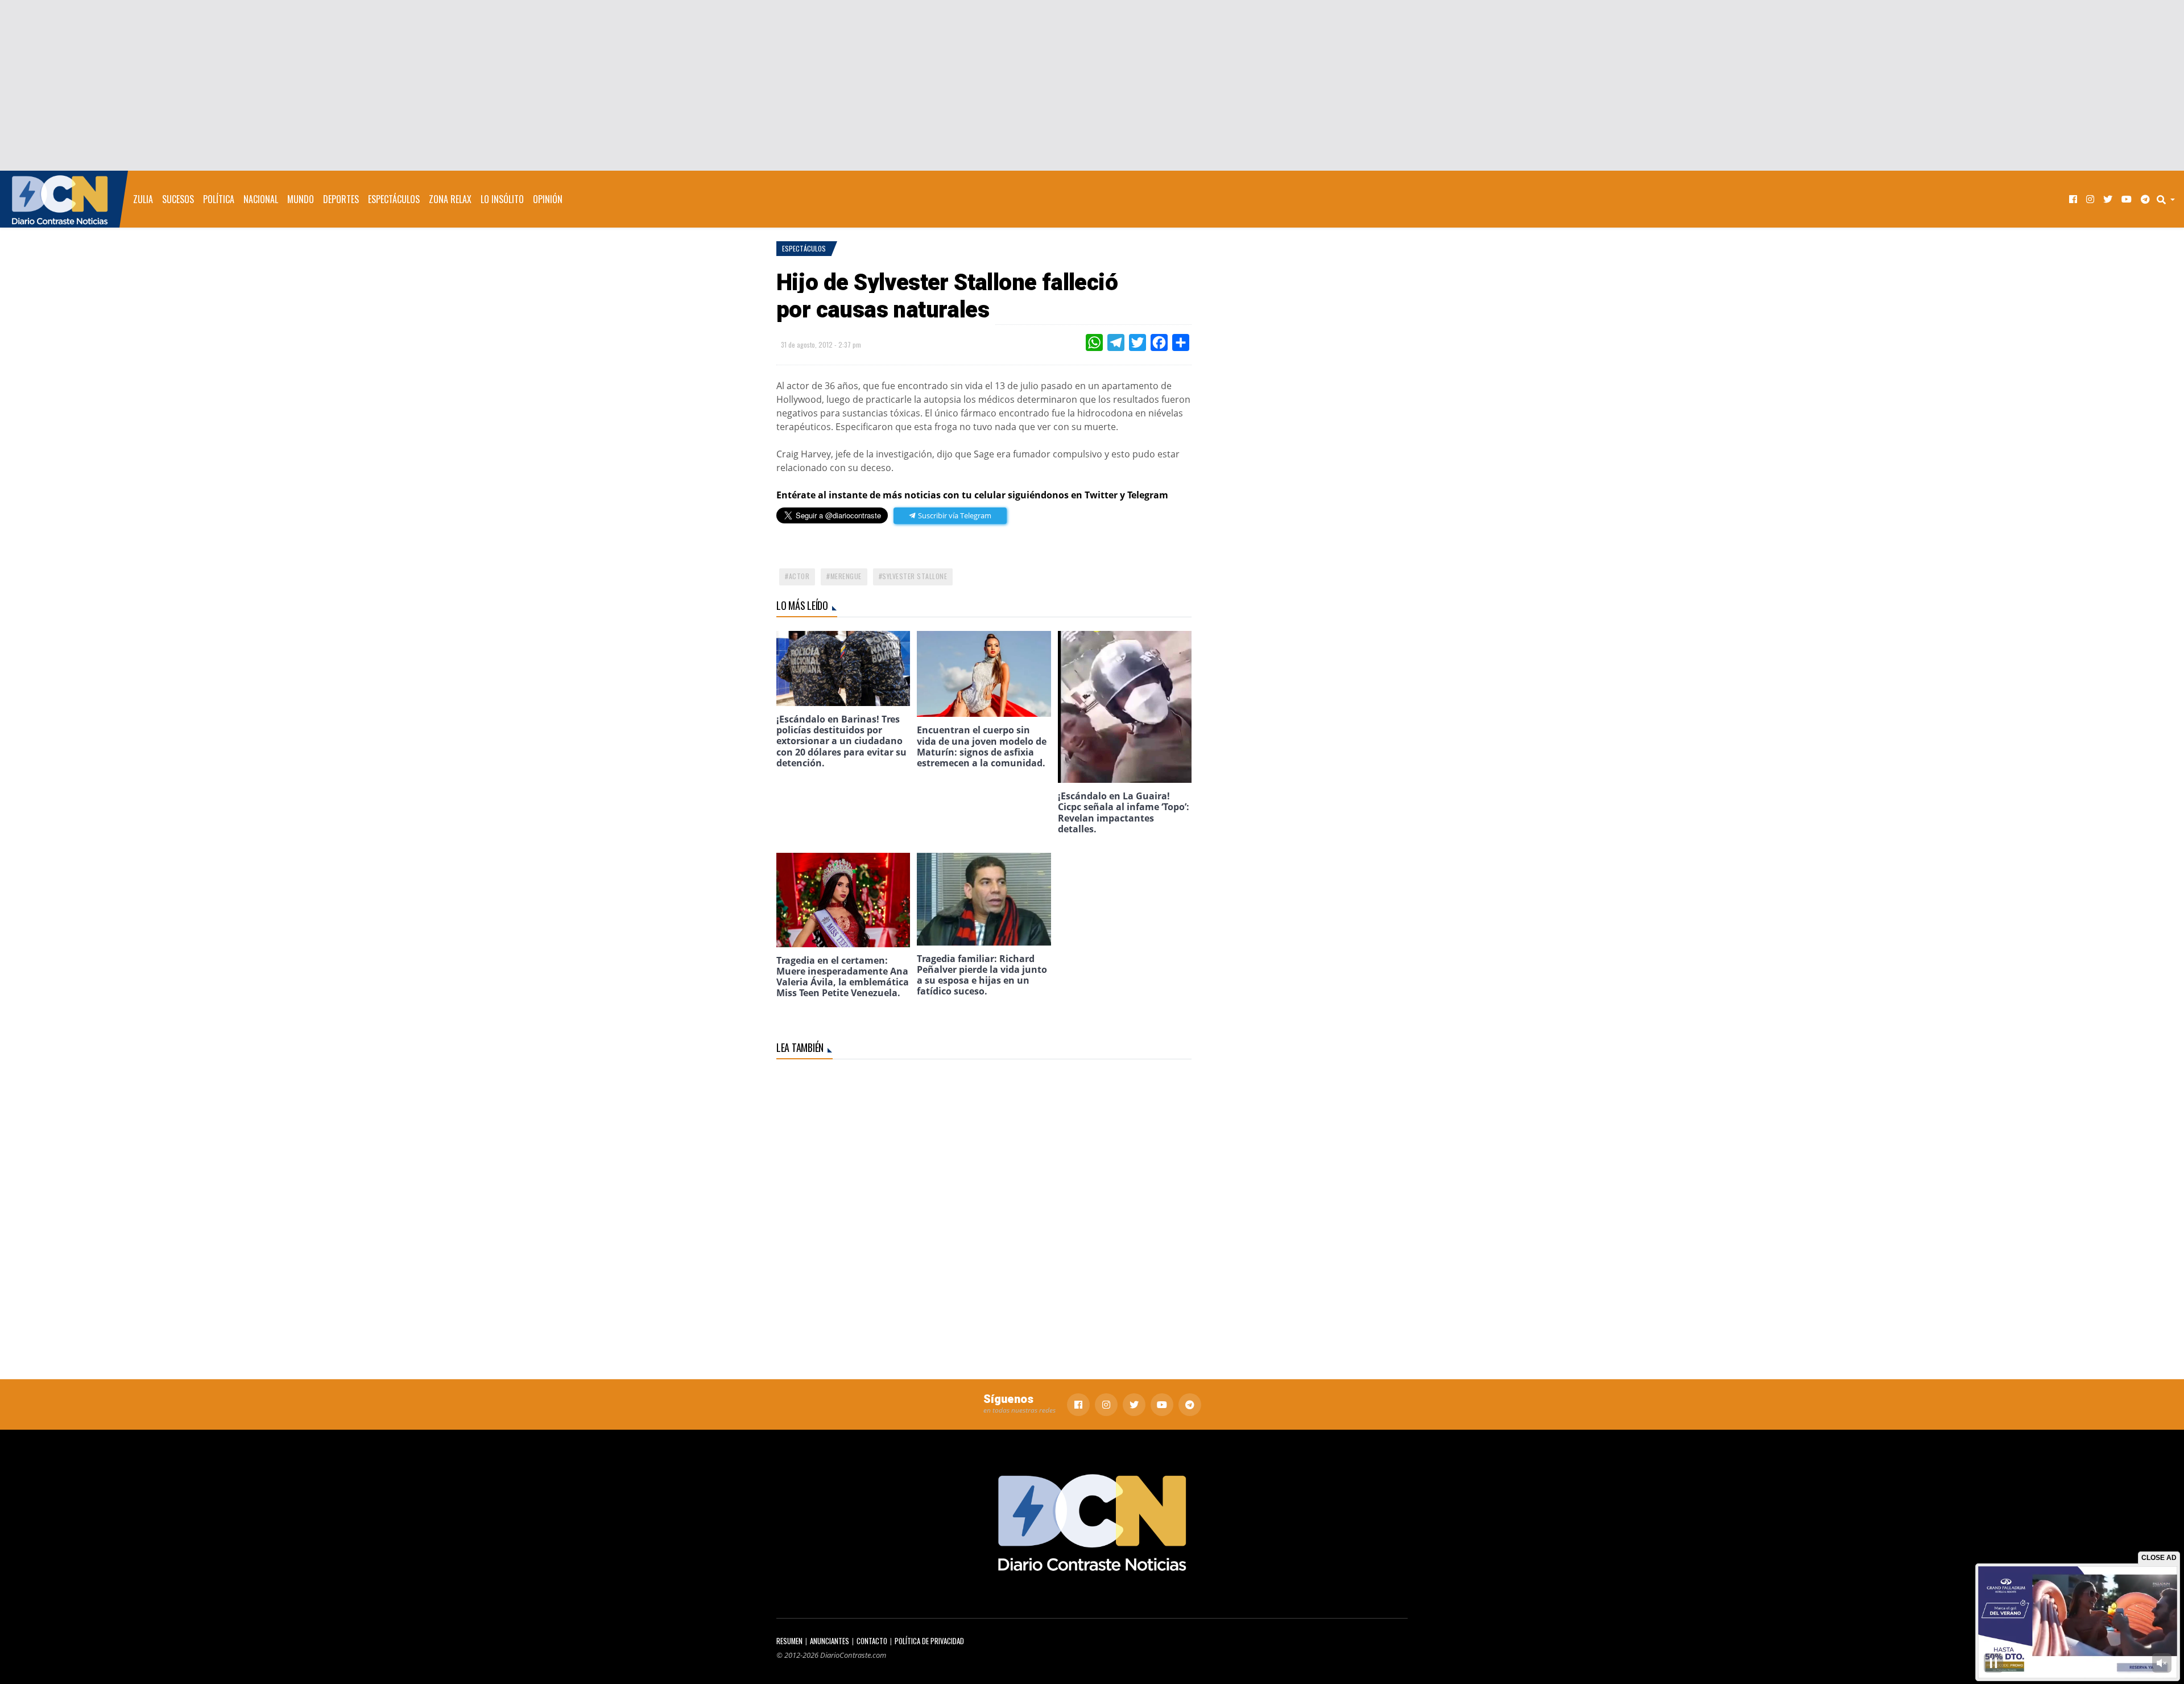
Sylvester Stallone (915, 576)
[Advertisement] (1092, 85)
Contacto (872, 1641)
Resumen (789, 1641)
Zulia (143, 199)
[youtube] (2127, 199)
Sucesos (178, 199)
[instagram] (2090, 199)
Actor (799, 576)
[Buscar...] (2169, 199)
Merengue (846, 576)
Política (219, 199)
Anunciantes (830, 1641)
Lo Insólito (502, 199)
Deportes (341, 199)
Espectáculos (394, 199)
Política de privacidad (929, 1641)
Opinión (548, 199)
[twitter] (2108, 199)
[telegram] (2145, 199)
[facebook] (2073, 199)
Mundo (301, 199)
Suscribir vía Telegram (954, 515)
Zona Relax (450, 199)
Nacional (261, 199)
